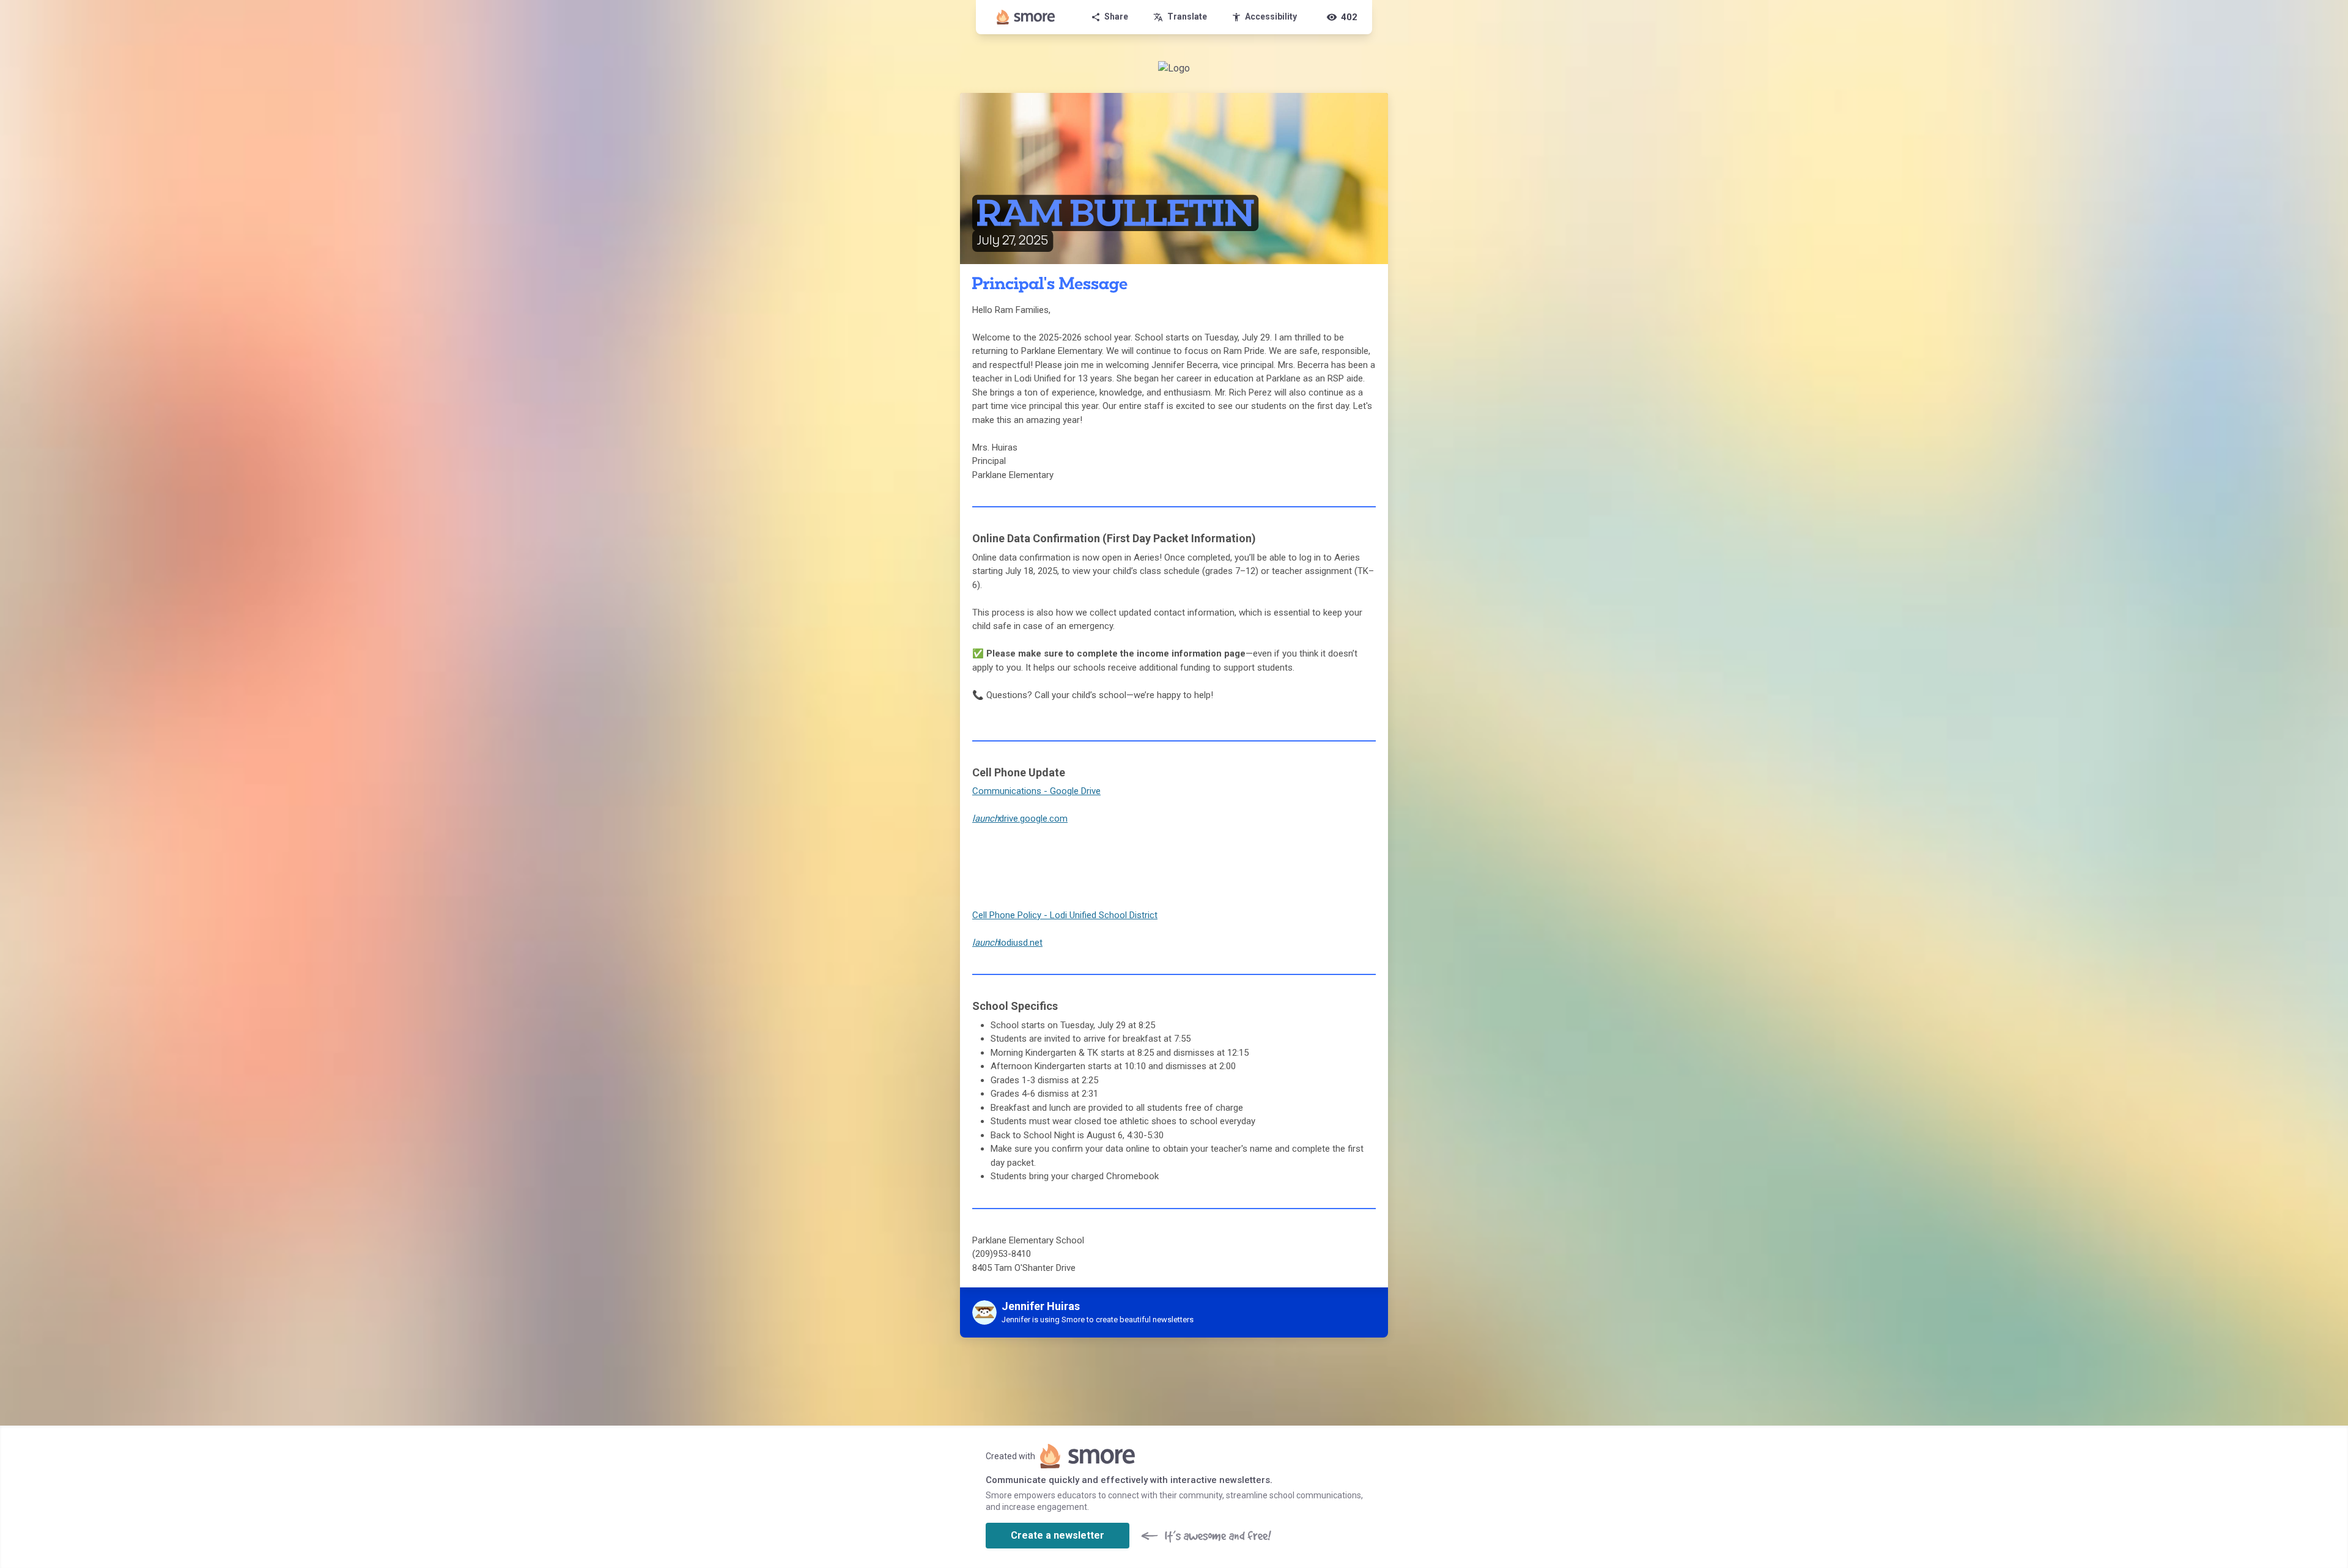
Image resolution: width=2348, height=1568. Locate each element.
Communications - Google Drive (1036, 791)
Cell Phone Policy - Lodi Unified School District (1065, 915)
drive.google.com (1020, 819)
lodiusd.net (1007, 943)
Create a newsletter (1058, 1535)
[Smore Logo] (1026, 17)
